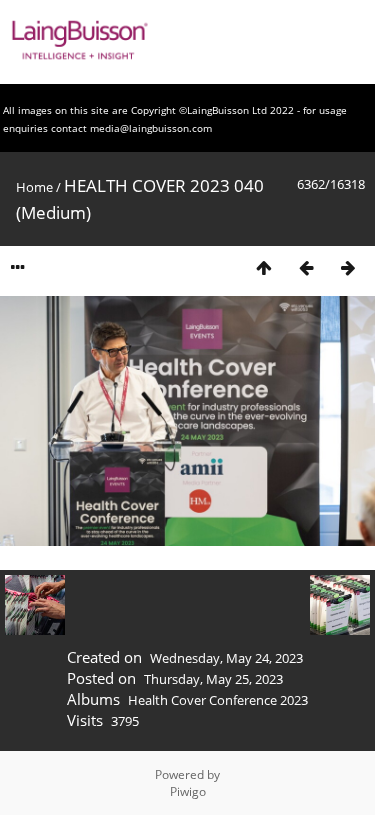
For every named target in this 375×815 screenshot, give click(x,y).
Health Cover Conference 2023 (218, 700)
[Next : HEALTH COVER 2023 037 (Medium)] (348, 267)
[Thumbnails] (264, 267)
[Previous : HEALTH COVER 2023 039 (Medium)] (306, 267)
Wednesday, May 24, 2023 (226, 658)
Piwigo (188, 791)
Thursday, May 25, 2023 (213, 679)
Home (34, 187)
